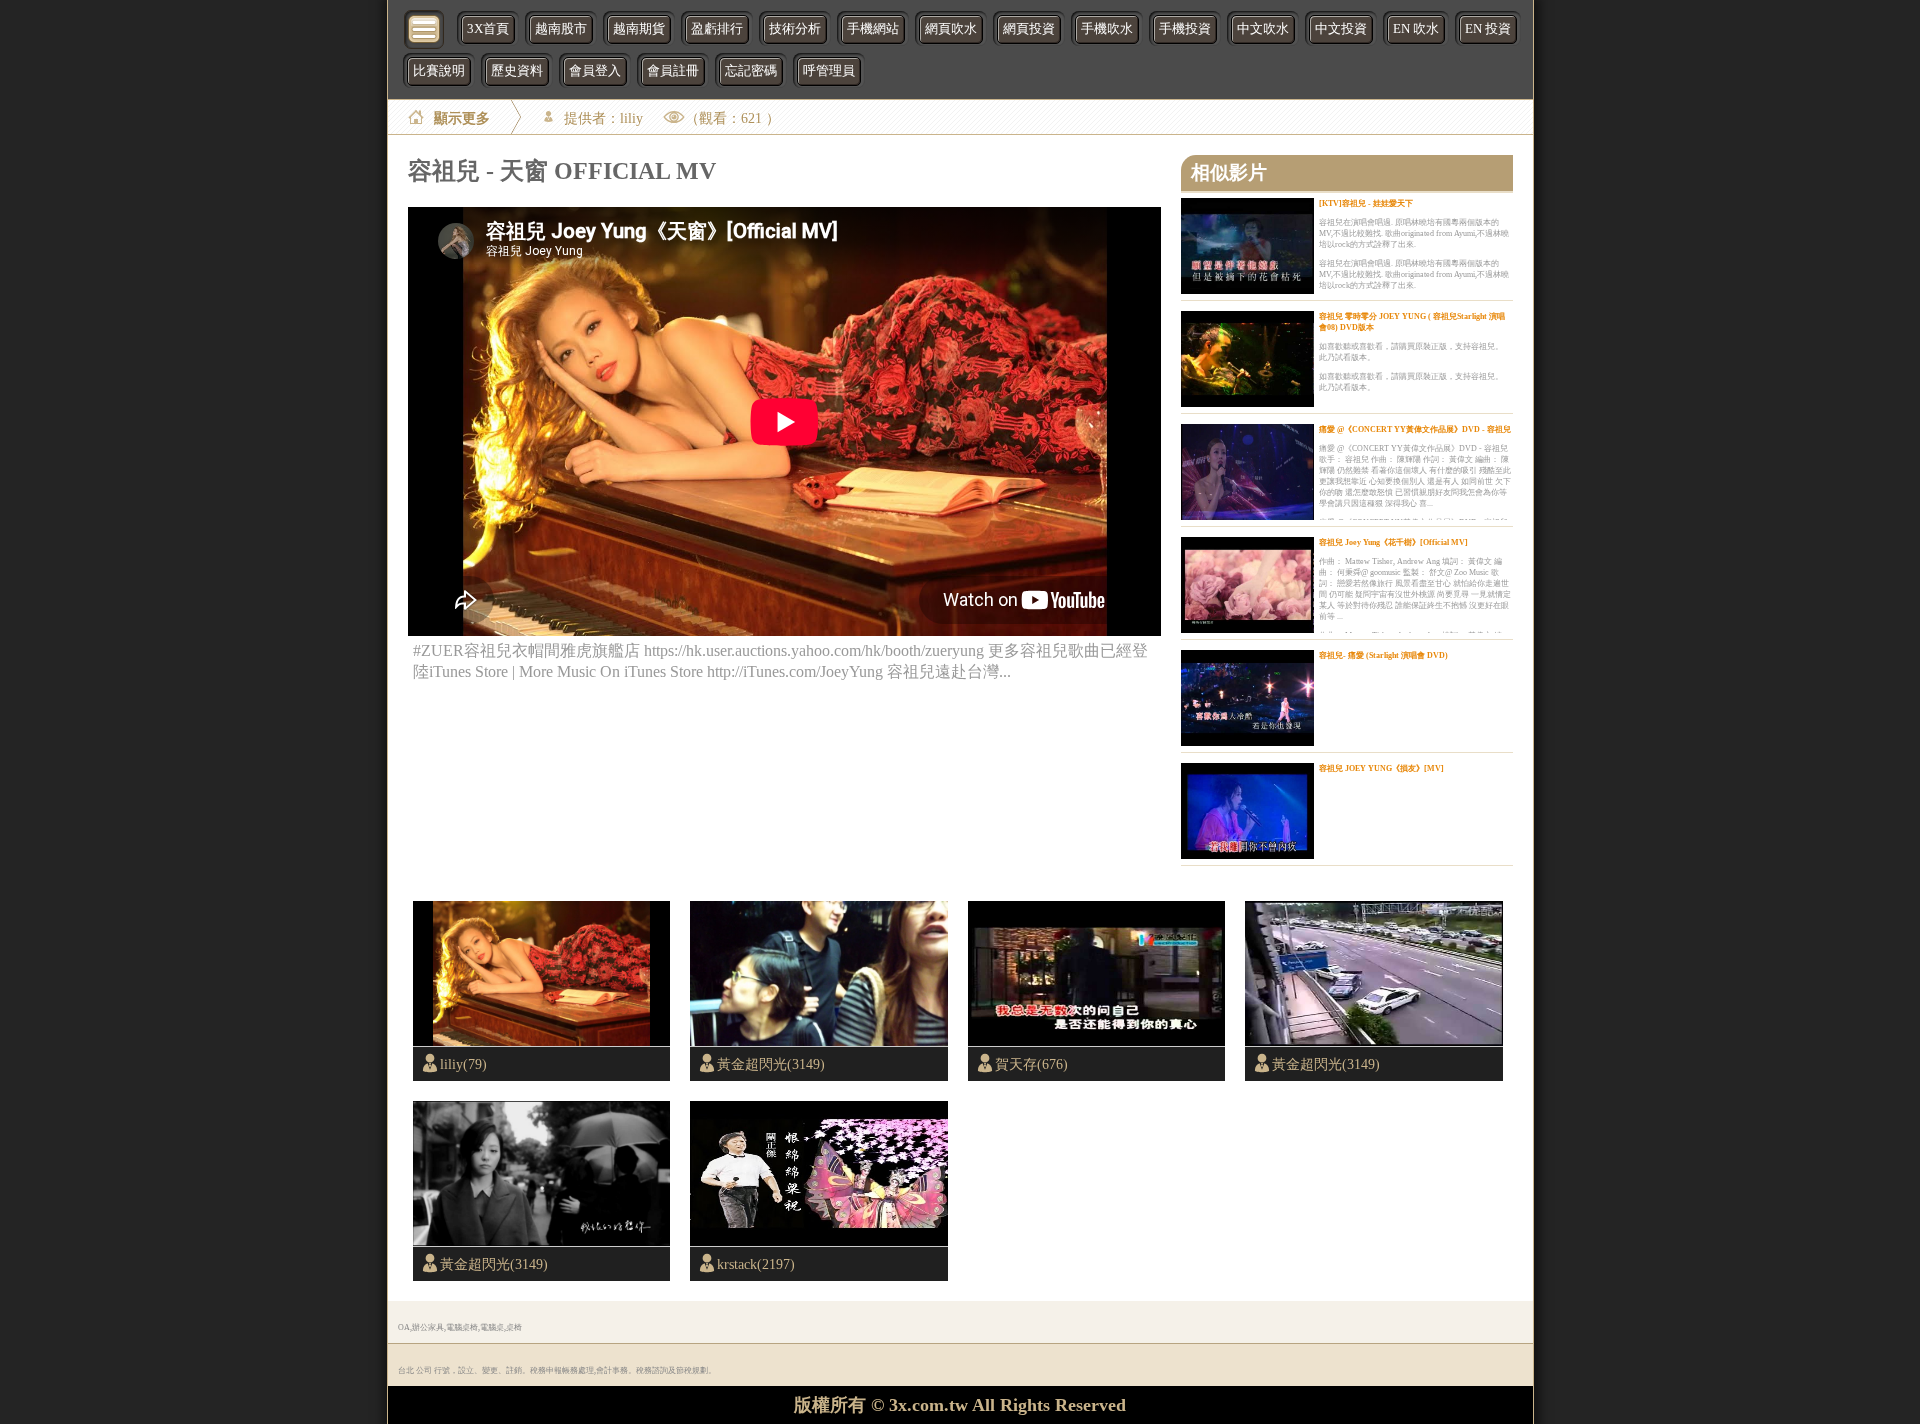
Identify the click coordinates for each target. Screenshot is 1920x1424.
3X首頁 (488, 29)
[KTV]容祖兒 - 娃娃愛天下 (1366, 203)
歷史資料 (517, 71)
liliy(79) (463, 1064)
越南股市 (561, 29)
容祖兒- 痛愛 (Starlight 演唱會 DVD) (1383, 655)
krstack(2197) (756, 1264)
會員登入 (595, 71)
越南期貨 (639, 29)
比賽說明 (439, 71)
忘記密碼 (751, 71)
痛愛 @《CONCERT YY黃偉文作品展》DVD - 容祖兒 (1415, 429)
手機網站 (873, 29)
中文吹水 (1263, 29)
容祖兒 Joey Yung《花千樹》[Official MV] (1393, 542)
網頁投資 (1029, 29)
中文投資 (1341, 29)
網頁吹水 (951, 29)
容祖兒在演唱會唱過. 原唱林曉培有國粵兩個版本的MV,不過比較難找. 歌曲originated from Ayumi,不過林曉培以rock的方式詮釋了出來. (1414, 233)
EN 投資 (1488, 29)
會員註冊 (673, 71)
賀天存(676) (1031, 1064)
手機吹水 (1107, 29)
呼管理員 (829, 71)
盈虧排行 (717, 29)
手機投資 (1185, 29)
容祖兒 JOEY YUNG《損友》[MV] (1381, 768)
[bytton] (425, 27)
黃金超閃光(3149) (771, 1064)
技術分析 (795, 29)
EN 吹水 (1416, 29)
